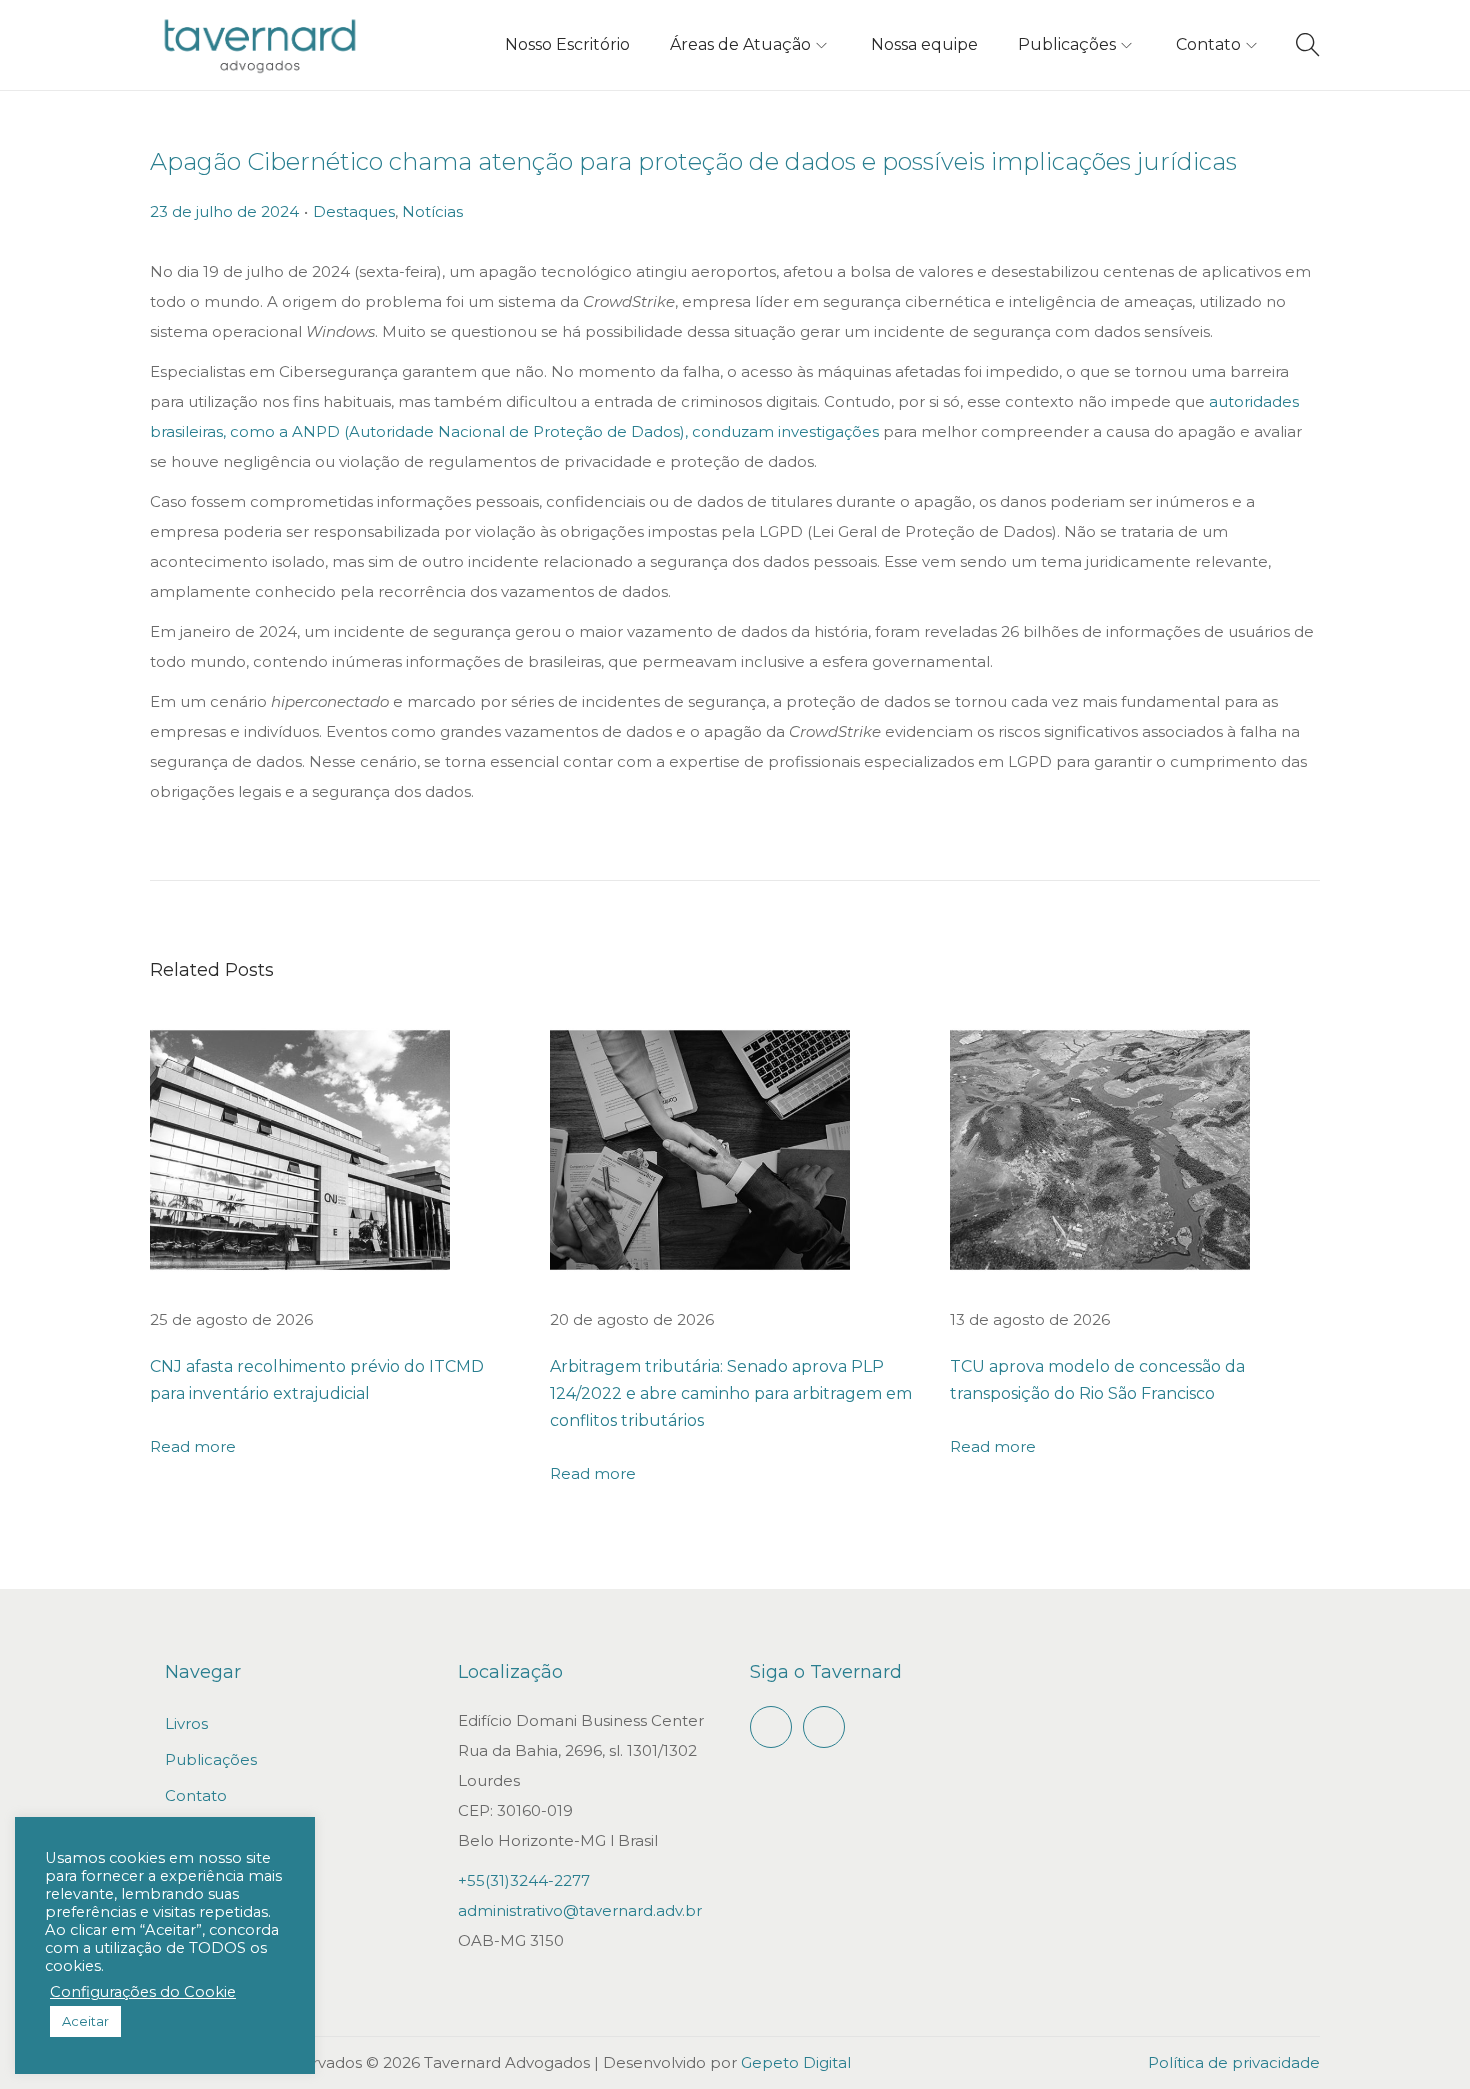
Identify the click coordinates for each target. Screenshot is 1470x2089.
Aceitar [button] (85, 2021)
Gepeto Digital (796, 2062)
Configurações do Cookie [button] (143, 1992)
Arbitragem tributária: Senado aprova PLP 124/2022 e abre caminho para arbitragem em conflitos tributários (731, 1393)
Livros (186, 1723)
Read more (193, 1446)
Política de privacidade (1234, 2062)
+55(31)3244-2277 (524, 1880)
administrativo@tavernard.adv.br (580, 1910)
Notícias (432, 211)
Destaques (354, 211)
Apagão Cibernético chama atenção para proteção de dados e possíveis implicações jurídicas (693, 161)
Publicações (211, 1759)
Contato (196, 1795)
